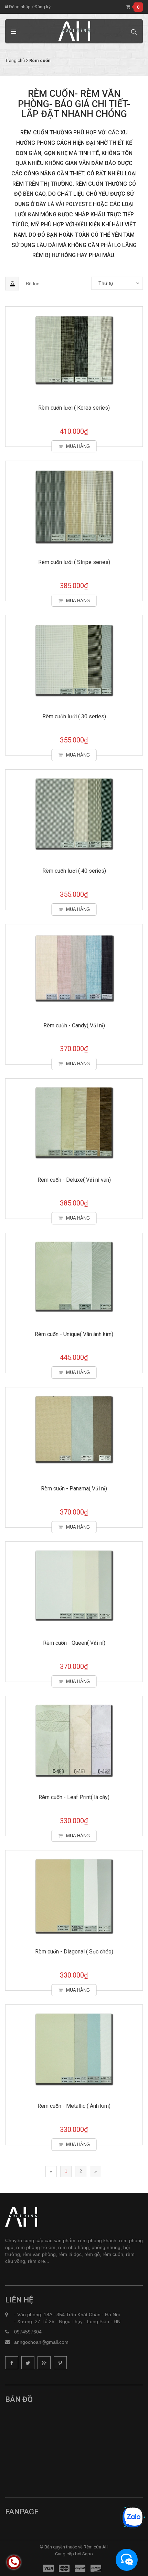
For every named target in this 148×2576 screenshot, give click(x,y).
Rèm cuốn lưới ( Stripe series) (74, 562)
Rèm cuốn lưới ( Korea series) (74, 408)
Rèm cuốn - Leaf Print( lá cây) (74, 1797)
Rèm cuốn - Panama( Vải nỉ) (74, 1489)
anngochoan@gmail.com (41, 2342)
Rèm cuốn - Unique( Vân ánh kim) (74, 1334)
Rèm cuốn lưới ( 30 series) (74, 716)
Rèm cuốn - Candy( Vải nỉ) (74, 1025)
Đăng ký (43, 7)
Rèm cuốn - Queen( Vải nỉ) (74, 1643)
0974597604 (28, 2332)
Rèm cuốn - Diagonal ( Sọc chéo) (74, 1952)
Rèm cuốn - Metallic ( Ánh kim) (74, 2106)
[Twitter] (28, 2363)
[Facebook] (12, 2363)
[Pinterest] (60, 2363)
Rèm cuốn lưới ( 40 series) (74, 871)
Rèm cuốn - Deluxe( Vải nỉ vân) (74, 1180)
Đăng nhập (19, 7)
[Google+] (44, 2363)
